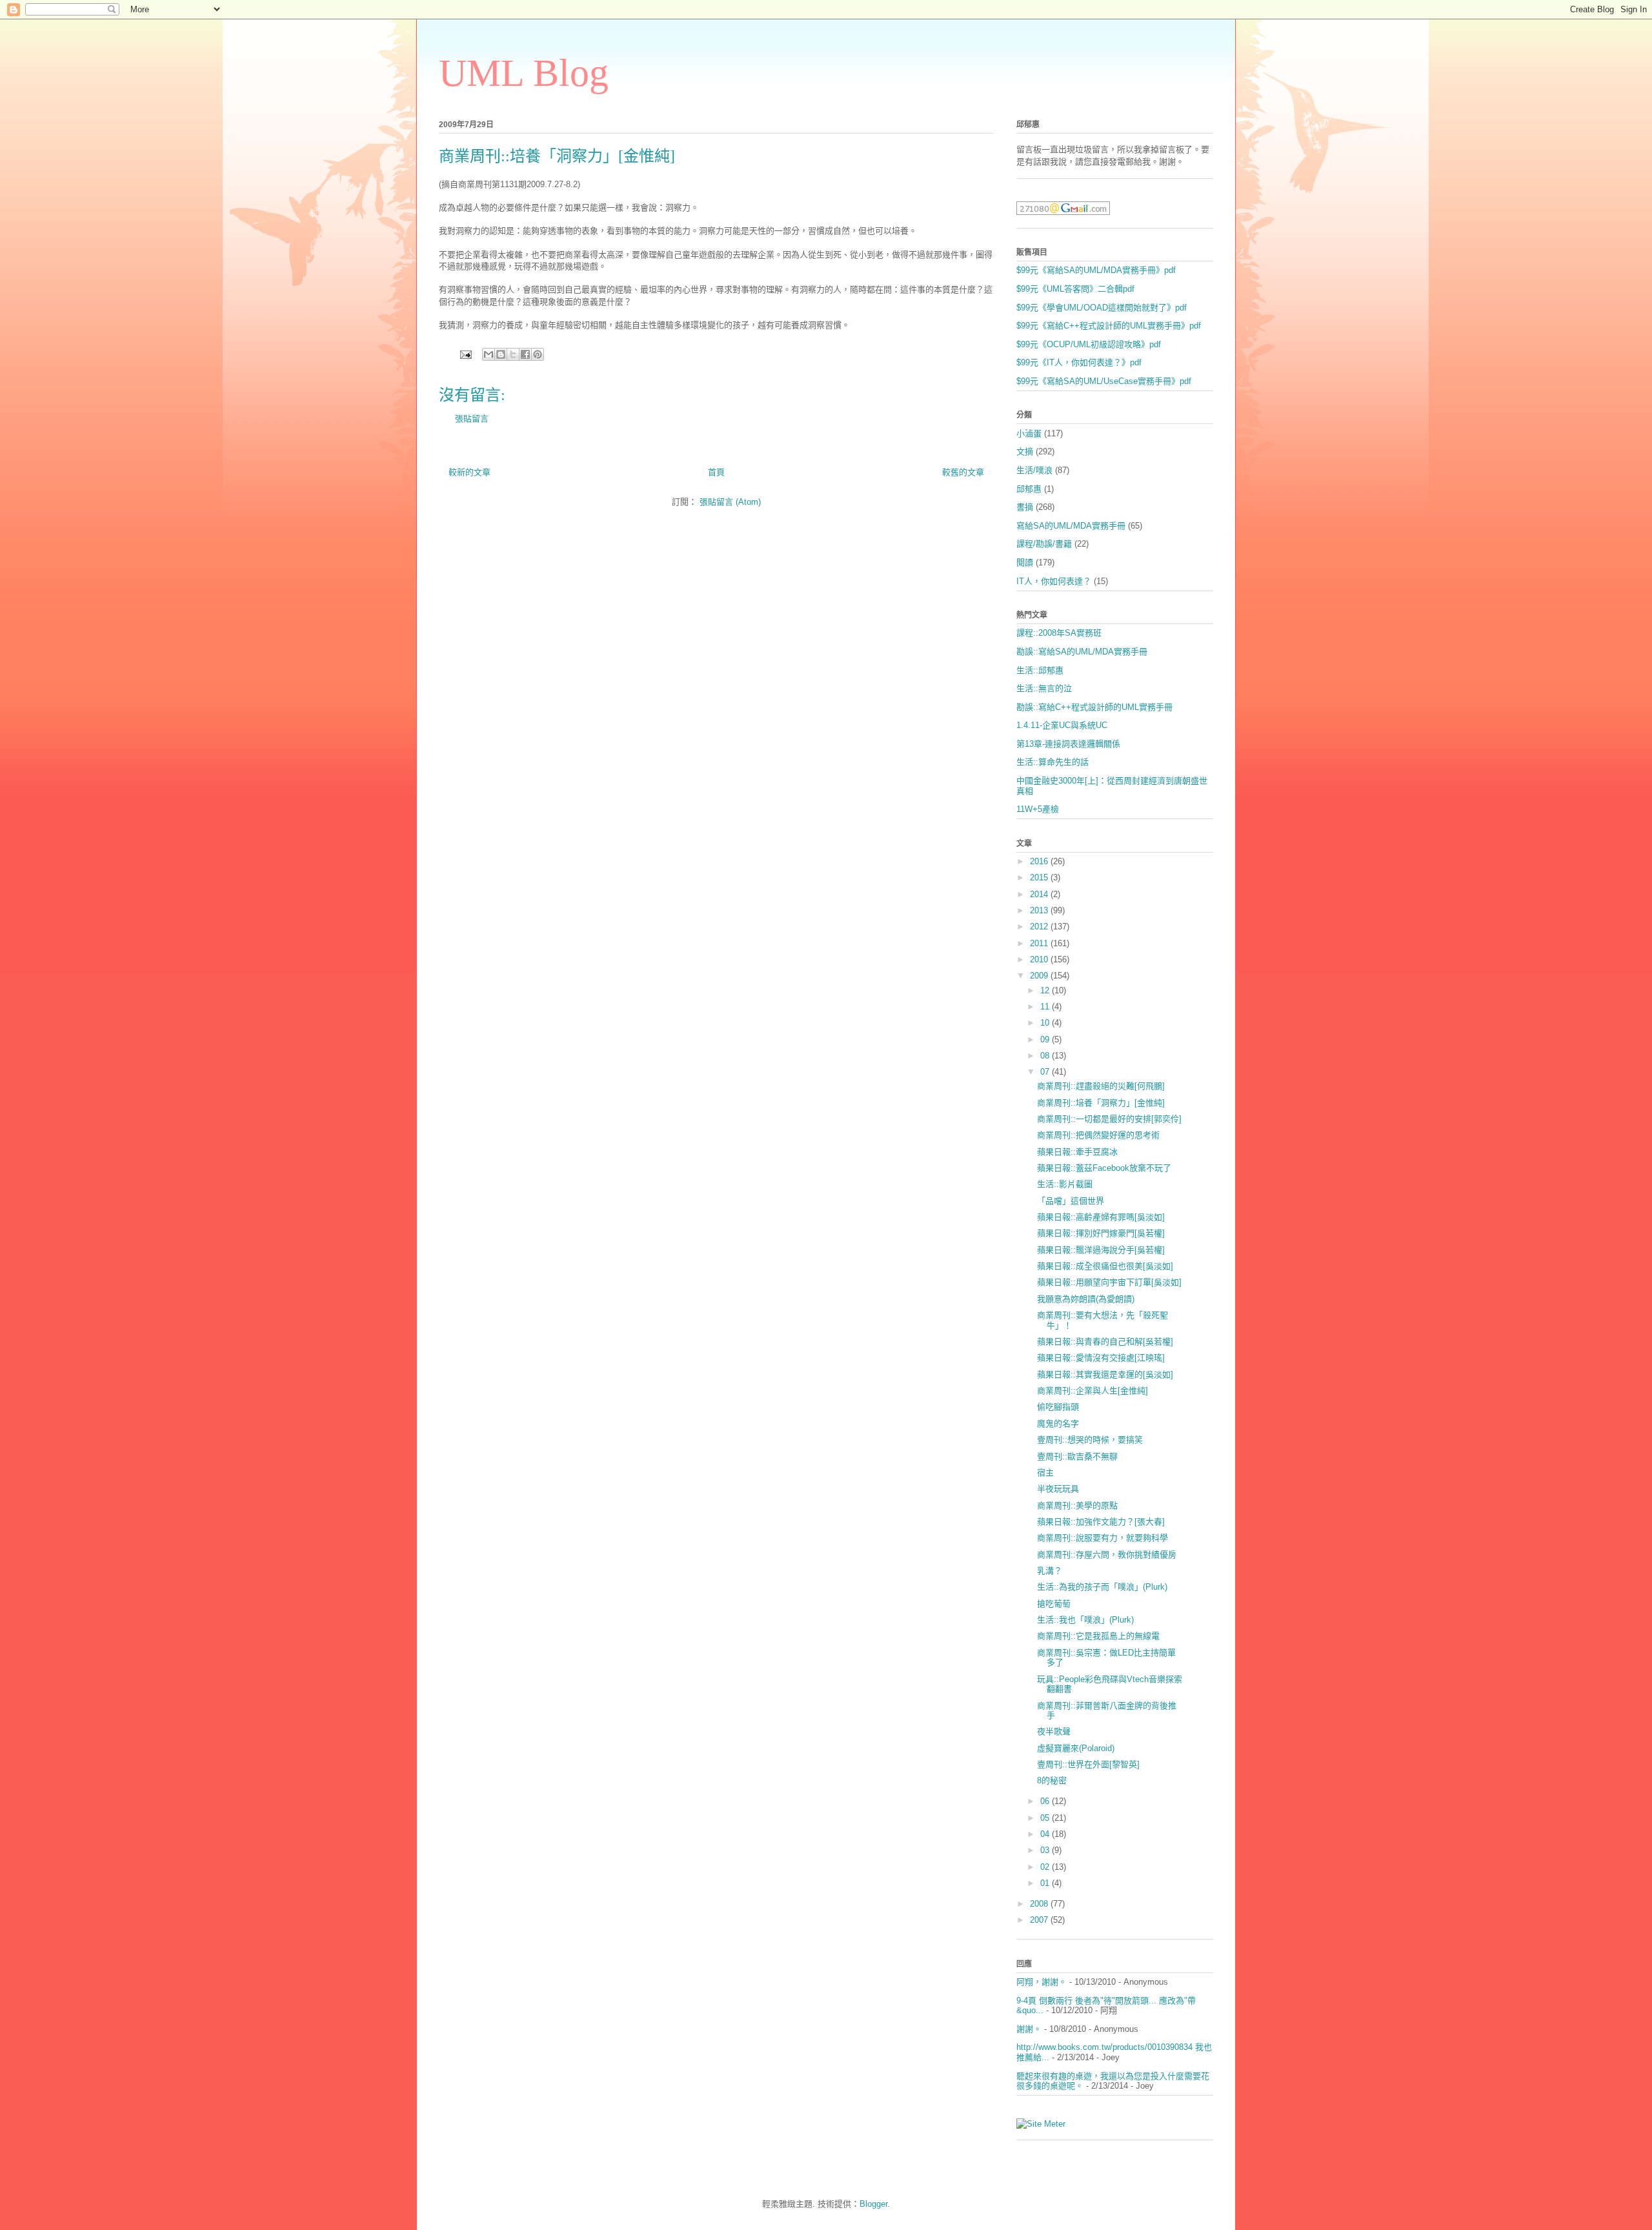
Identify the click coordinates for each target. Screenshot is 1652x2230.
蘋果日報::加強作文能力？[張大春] (1101, 1522)
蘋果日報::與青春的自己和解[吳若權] (1105, 1342)
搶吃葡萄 (1054, 1604)
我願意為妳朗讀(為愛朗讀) (1086, 1299)
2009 (1040, 976)
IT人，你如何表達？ (1054, 581)
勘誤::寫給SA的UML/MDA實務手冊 (1082, 652)
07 (1046, 1072)
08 (1046, 1056)
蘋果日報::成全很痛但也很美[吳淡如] (1105, 1266)
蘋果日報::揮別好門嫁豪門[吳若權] (1101, 1233)
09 (1046, 1039)
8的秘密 (1052, 1780)
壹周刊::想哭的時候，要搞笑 (1090, 1440)
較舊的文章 (963, 472)
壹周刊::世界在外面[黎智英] (1088, 1764)
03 (1046, 1850)
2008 (1040, 1904)
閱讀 (1025, 563)
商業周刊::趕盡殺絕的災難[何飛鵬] (1101, 1086)
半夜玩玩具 (1058, 1489)
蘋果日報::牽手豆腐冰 (1077, 1152)
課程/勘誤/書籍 (1044, 544)
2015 (1040, 877)
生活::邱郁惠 (1040, 670)
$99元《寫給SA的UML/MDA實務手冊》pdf (1096, 270)
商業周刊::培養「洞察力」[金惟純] (1101, 1103)
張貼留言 (472, 419)
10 (1046, 1023)
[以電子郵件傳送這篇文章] (489, 354)
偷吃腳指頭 (1058, 1407)
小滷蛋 (1029, 433)
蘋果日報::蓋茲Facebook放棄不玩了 (1104, 1168)
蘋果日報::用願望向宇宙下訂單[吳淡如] (1109, 1282)
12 (1046, 990)
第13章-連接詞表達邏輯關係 (1068, 744)
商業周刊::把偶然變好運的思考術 (1098, 1135)
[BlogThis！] (501, 354)
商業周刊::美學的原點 (1077, 1505)
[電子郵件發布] (465, 354)
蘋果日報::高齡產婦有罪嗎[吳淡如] (1101, 1217)
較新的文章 (469, 472)
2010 (1040, 959)
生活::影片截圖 (1065, 1184)
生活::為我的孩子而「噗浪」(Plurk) (1102, 1587)
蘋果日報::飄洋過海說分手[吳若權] (1101, 1250)
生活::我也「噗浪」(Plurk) (1085, 1620)
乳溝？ (1050, 1571)
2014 (1040, 894)
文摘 (1025, 451)
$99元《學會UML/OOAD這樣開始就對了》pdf (1102, 308)
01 (1046, 1883)
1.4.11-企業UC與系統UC (1062, 725)
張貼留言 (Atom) (730, 502)
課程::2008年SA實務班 (1059, 633)
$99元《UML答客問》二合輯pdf (1075, 289)
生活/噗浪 (1034, 470)
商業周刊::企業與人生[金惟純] (1093, 1391)
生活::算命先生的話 (1053, 762)
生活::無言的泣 (1044, 688)
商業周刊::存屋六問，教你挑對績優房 (1107, 1555)
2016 (1040, 861)
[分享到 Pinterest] (538, 354)
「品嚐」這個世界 (1071, 1201)
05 (1046, 1818)
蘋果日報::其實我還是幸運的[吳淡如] (1105, 1374)
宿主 (1045, 1473)
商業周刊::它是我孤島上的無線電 (1098, 1636)
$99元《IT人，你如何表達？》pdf (1079, 362)
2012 (1040, 927)
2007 (1040, 1920)
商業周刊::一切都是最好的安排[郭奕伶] (1109, 1119)
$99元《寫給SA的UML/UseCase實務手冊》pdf (1104, 381)
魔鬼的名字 (1058, 1424)
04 (1046, 1834)
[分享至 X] (513, 354)
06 (1046, 1801)
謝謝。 (1029, 2029)
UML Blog (524, 73)
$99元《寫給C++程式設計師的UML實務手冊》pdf (1109, 326)
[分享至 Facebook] (525, 354)
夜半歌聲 (1054, 1731)
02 (1046, 1867)
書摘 (1025, 507)
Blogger (873, 2204)
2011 (1040, 943)
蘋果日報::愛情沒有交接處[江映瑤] (1101, 1358)
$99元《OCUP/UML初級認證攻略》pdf (1089, 344)
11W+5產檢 (1038, 809)
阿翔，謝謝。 (1042, 1982)
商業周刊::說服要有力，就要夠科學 (1103, 1538)
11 (1046, 1007)
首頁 (716, 472)
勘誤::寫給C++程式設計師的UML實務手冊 (1094, 707)
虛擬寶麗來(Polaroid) (1076, 1748)
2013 (1040, 910)
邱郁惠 (1029, 489)
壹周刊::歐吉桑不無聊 (1077, 1456)
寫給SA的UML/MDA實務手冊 (1071, 526)
